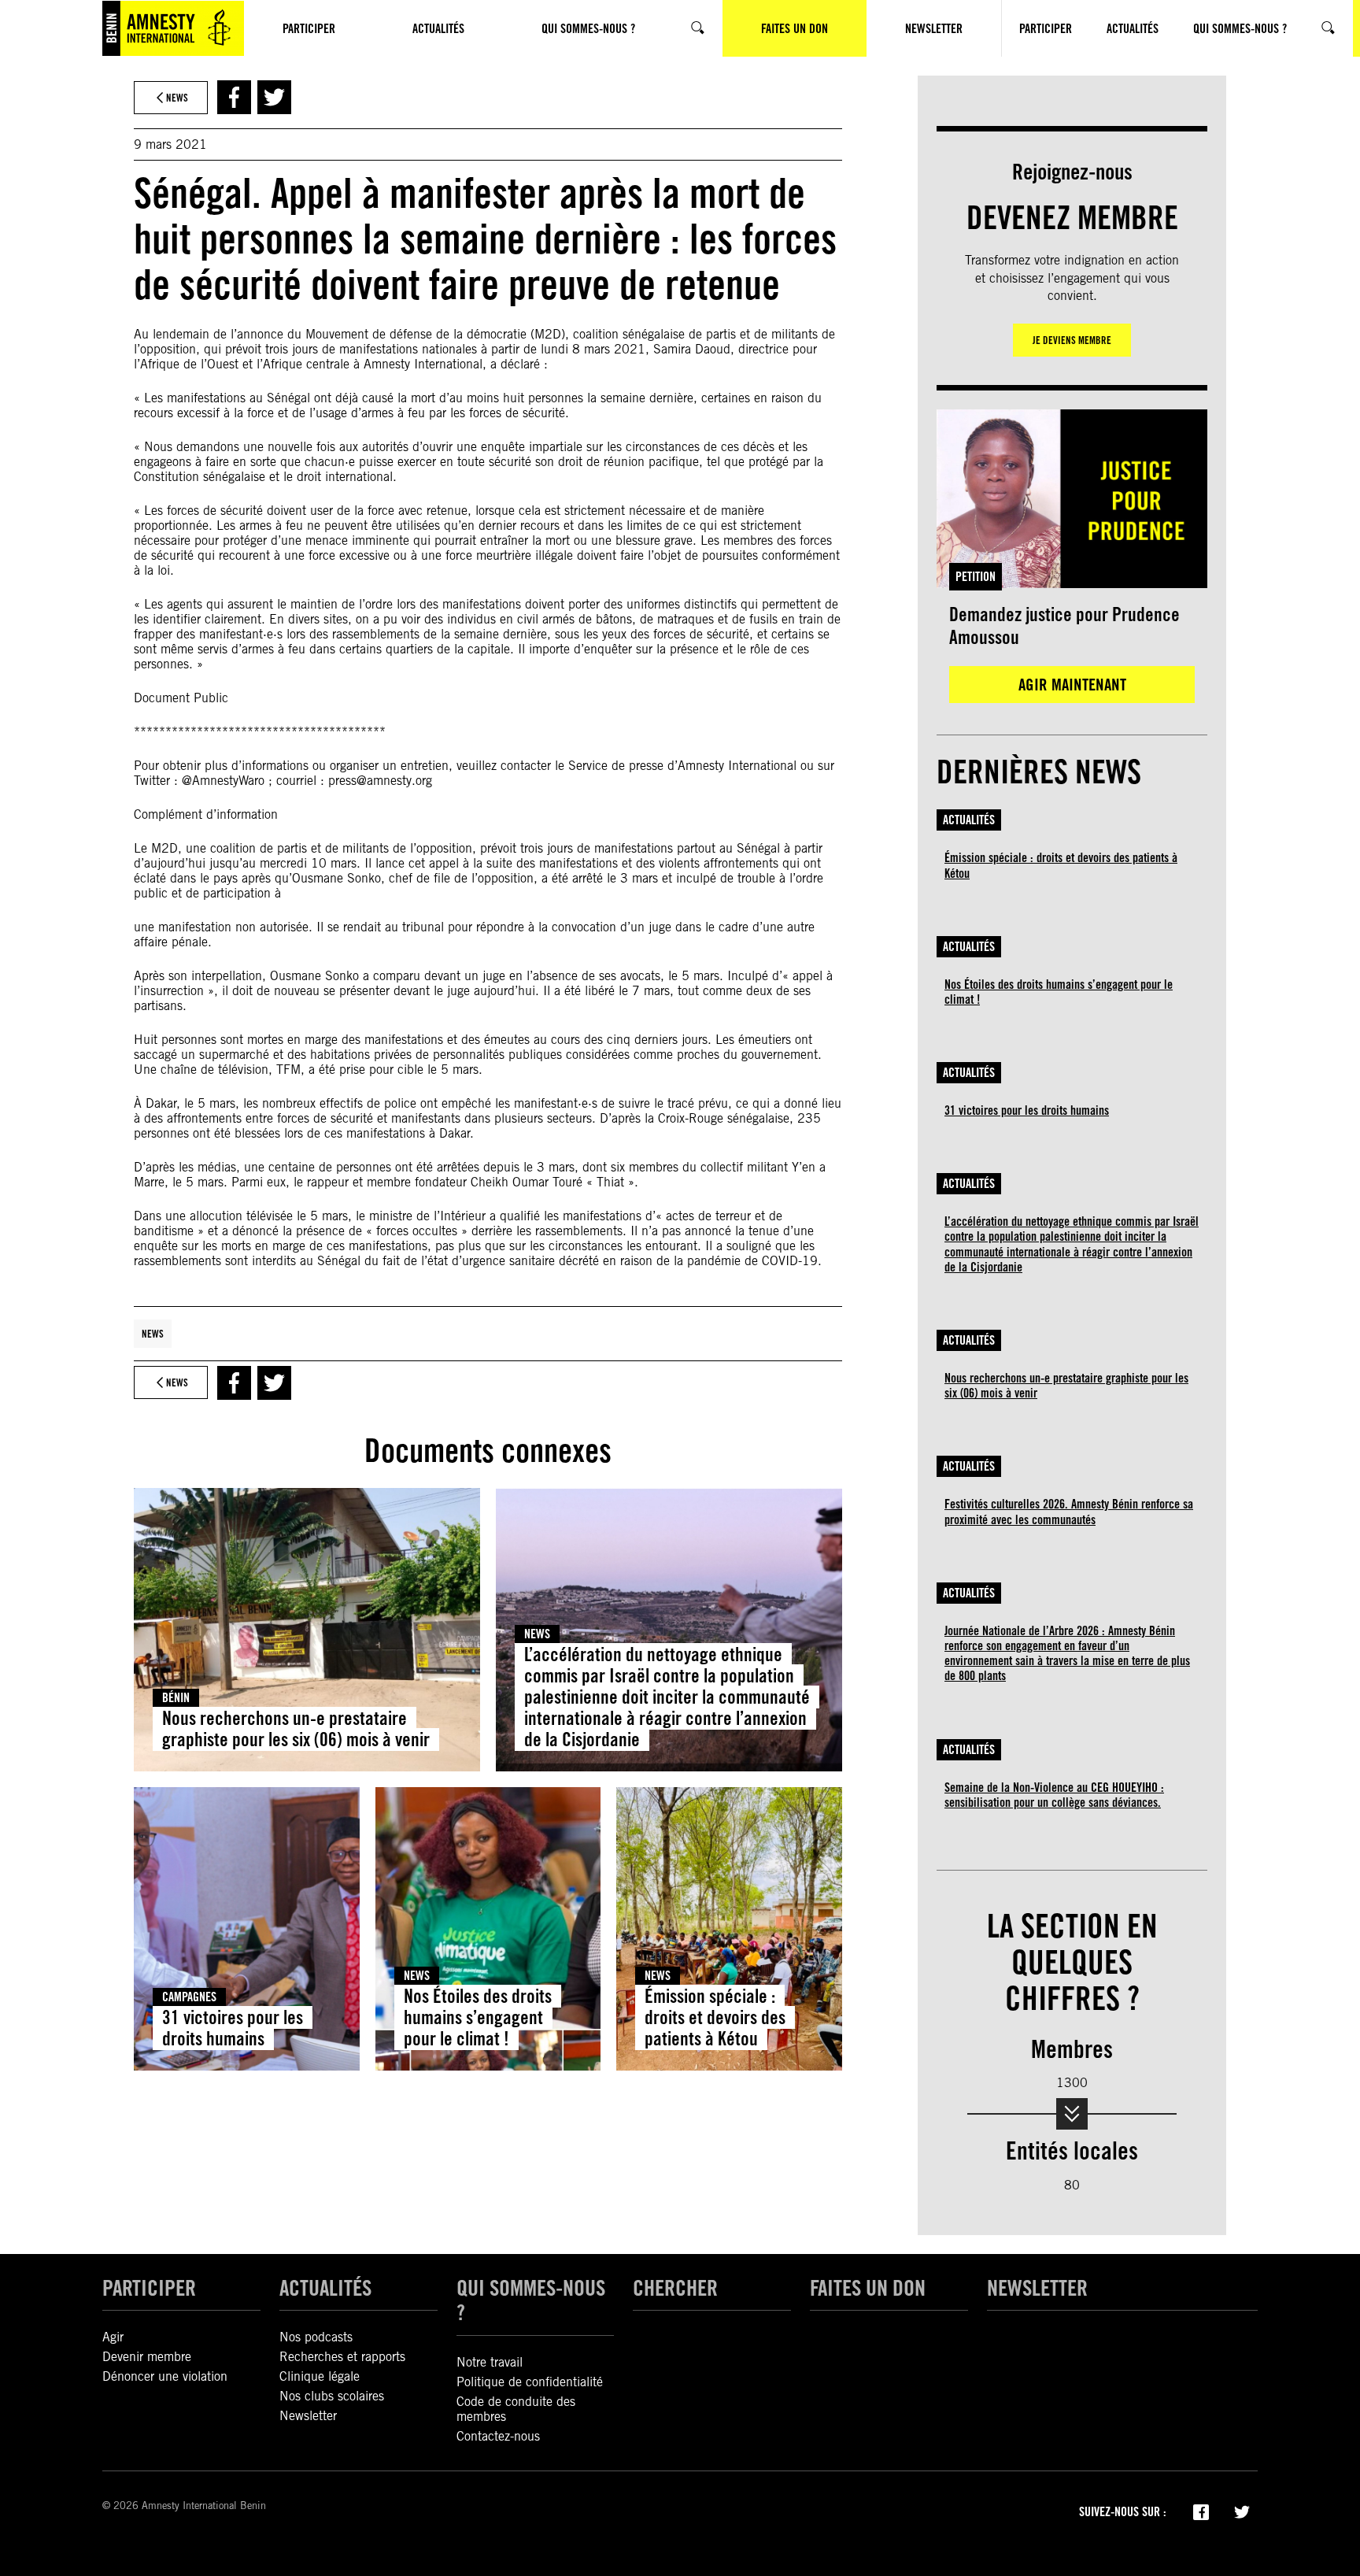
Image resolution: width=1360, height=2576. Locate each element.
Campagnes (189, 1997)
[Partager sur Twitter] (274, 97)
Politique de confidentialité (530, 2382)
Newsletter (308, 2416)
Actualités (969, 820)
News (153, 1334)
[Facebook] (1201, 2511)
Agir (113, 2337)
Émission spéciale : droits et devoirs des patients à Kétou (715, 2017)
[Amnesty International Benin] (173, 28)
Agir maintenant (1072, 685)
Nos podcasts (316, 2337)
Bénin (176, 1698)
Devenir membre (147, 2357)
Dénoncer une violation (165, 2376)
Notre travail (490, 2362)
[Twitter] (1242, 2511)
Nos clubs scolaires (332, 2396)
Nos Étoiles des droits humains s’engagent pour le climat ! (478, 2017)
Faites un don (868, 2288)
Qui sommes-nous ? (531, 2300)
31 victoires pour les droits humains (233, 2028)
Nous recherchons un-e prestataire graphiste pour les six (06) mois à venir (296, 1729)
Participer (149, 2288)
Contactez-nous (498, 2436)
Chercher (675, 2288)
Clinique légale (320, 2376)
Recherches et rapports (342, 2357)
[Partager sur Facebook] (234, 97)
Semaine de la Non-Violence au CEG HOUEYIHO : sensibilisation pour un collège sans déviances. (1054, 1795)
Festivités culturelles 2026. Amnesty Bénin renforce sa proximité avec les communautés (1069, 1512)
